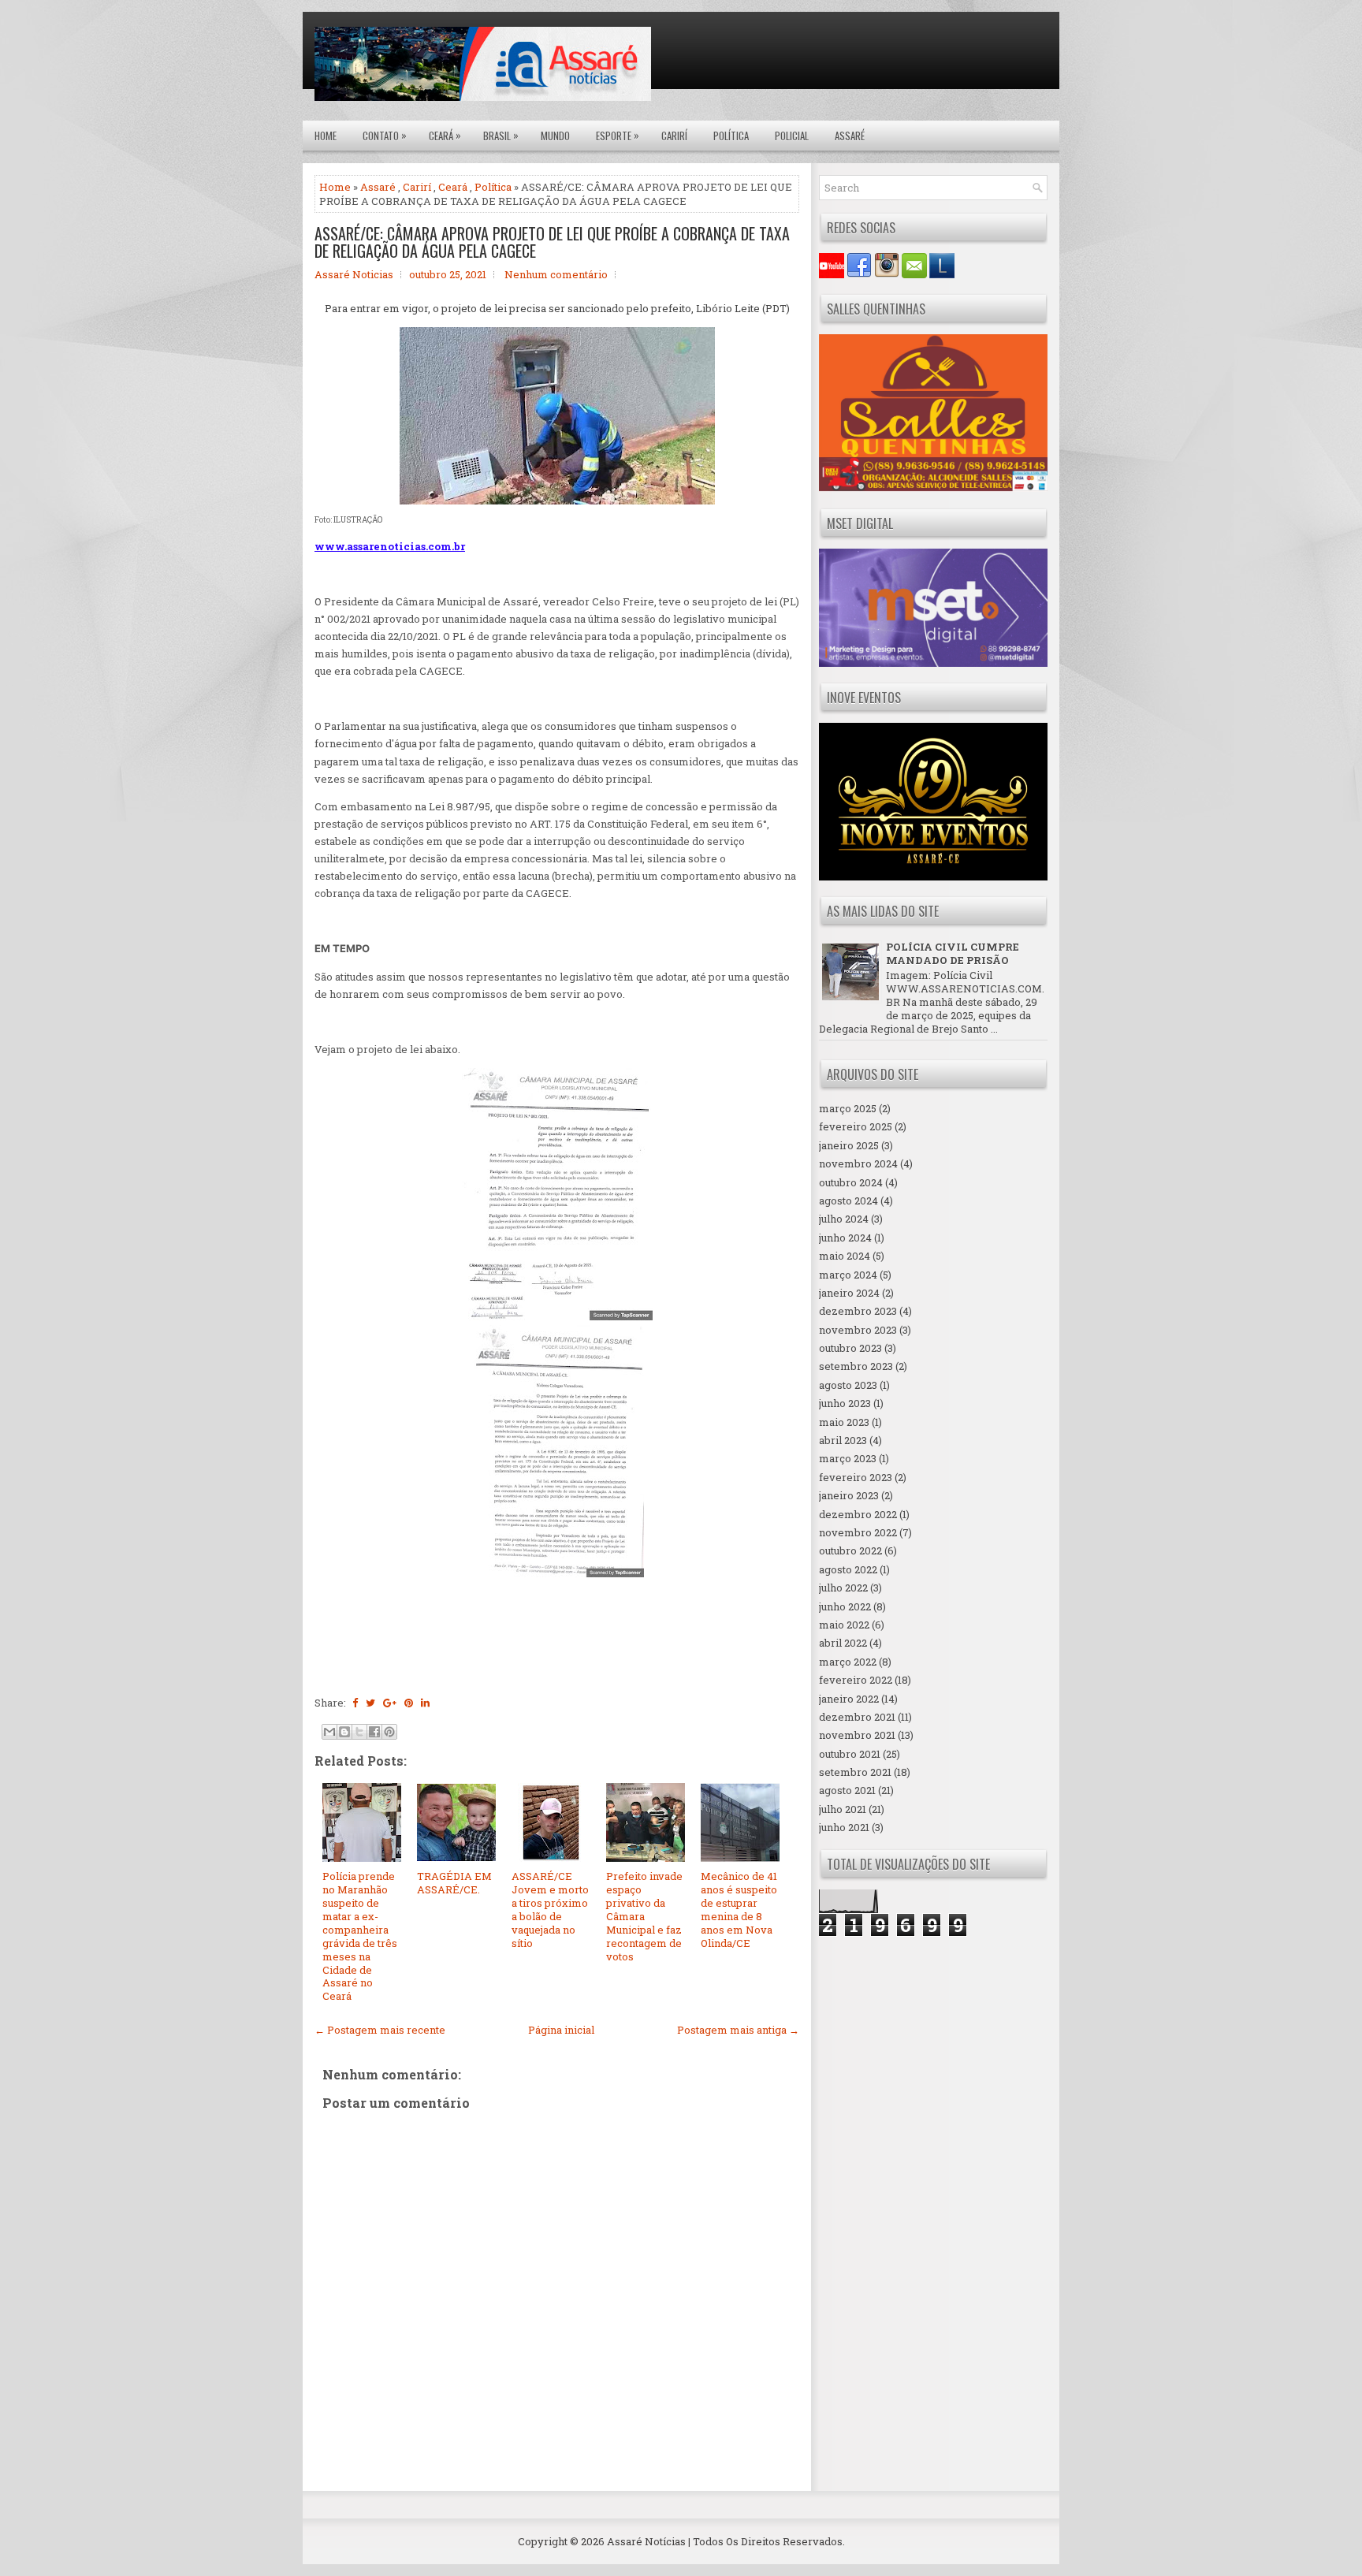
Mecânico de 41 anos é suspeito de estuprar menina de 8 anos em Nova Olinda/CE (739, 1909)
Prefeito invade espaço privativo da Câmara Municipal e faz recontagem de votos (644, 1916)
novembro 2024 (858, 1163)
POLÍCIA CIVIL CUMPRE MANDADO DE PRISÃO (953, 953)
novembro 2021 (857, 1735)
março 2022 (848, 1662)
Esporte (618, 135)
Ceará (445, 135)
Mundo (555, 136)
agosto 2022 (848, 1569)
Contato (385, 135)
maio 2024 (845, 1256)
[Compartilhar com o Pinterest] (389, 1732)
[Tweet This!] (370, 1703)
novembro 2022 (858, 1532)
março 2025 (848, 1108)
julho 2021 (843, 1809)
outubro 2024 (851, 1182)
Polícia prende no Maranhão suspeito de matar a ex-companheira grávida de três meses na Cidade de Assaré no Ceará (360, 1936)
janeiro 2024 (849, 1293)
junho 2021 (844, 1827)
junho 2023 (845, 1403)
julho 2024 (844, 1219)
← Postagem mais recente (380, 2030)
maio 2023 (844, 1422)
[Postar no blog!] (344, 1732)
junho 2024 (845, 1238)
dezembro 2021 (857, 1717)
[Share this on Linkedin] (425, 1703)
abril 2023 (843, 1440)
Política (731, 136)
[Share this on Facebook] (355, 1703)
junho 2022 (845, 1606)
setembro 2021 (855, 1772)
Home (326, 136)
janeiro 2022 (849, 1699)
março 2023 (848, 1458)
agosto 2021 (847, 1790)
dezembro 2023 (858, 1311)
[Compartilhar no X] (359, 1732)
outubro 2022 (850, 1550)
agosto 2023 (848, 1385)
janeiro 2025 (849, 1145)
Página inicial (561, 2030)
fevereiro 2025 (856, 1126)
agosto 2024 (848, 1201)
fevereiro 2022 (856, 1680)
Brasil (501, 135)
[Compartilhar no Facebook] (374, 1732)
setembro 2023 (856, 1366)
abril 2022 (843, 1643)
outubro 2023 (850, 1348)
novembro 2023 (858, 1330)
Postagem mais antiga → (738, 2030)
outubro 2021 (850, 1754)
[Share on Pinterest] (409, 1703)
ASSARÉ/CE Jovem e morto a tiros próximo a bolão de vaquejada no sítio (550, 1909)
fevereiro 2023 (856, 1477)
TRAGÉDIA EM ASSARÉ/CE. (454, 1883)
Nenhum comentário (556, 274)
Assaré (850, 136)
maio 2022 (844, 1625)
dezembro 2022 (858, 1514)
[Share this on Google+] (390, 1703)
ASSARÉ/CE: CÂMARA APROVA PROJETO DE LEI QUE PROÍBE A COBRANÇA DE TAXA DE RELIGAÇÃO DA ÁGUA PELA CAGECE (552, 242)
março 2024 (848, 1275)
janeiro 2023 (849, 1495)
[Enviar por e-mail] (329, 1732)
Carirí (674, 136)
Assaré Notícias (646, 2541)
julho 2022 (843, 1588)
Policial (792, 136)
